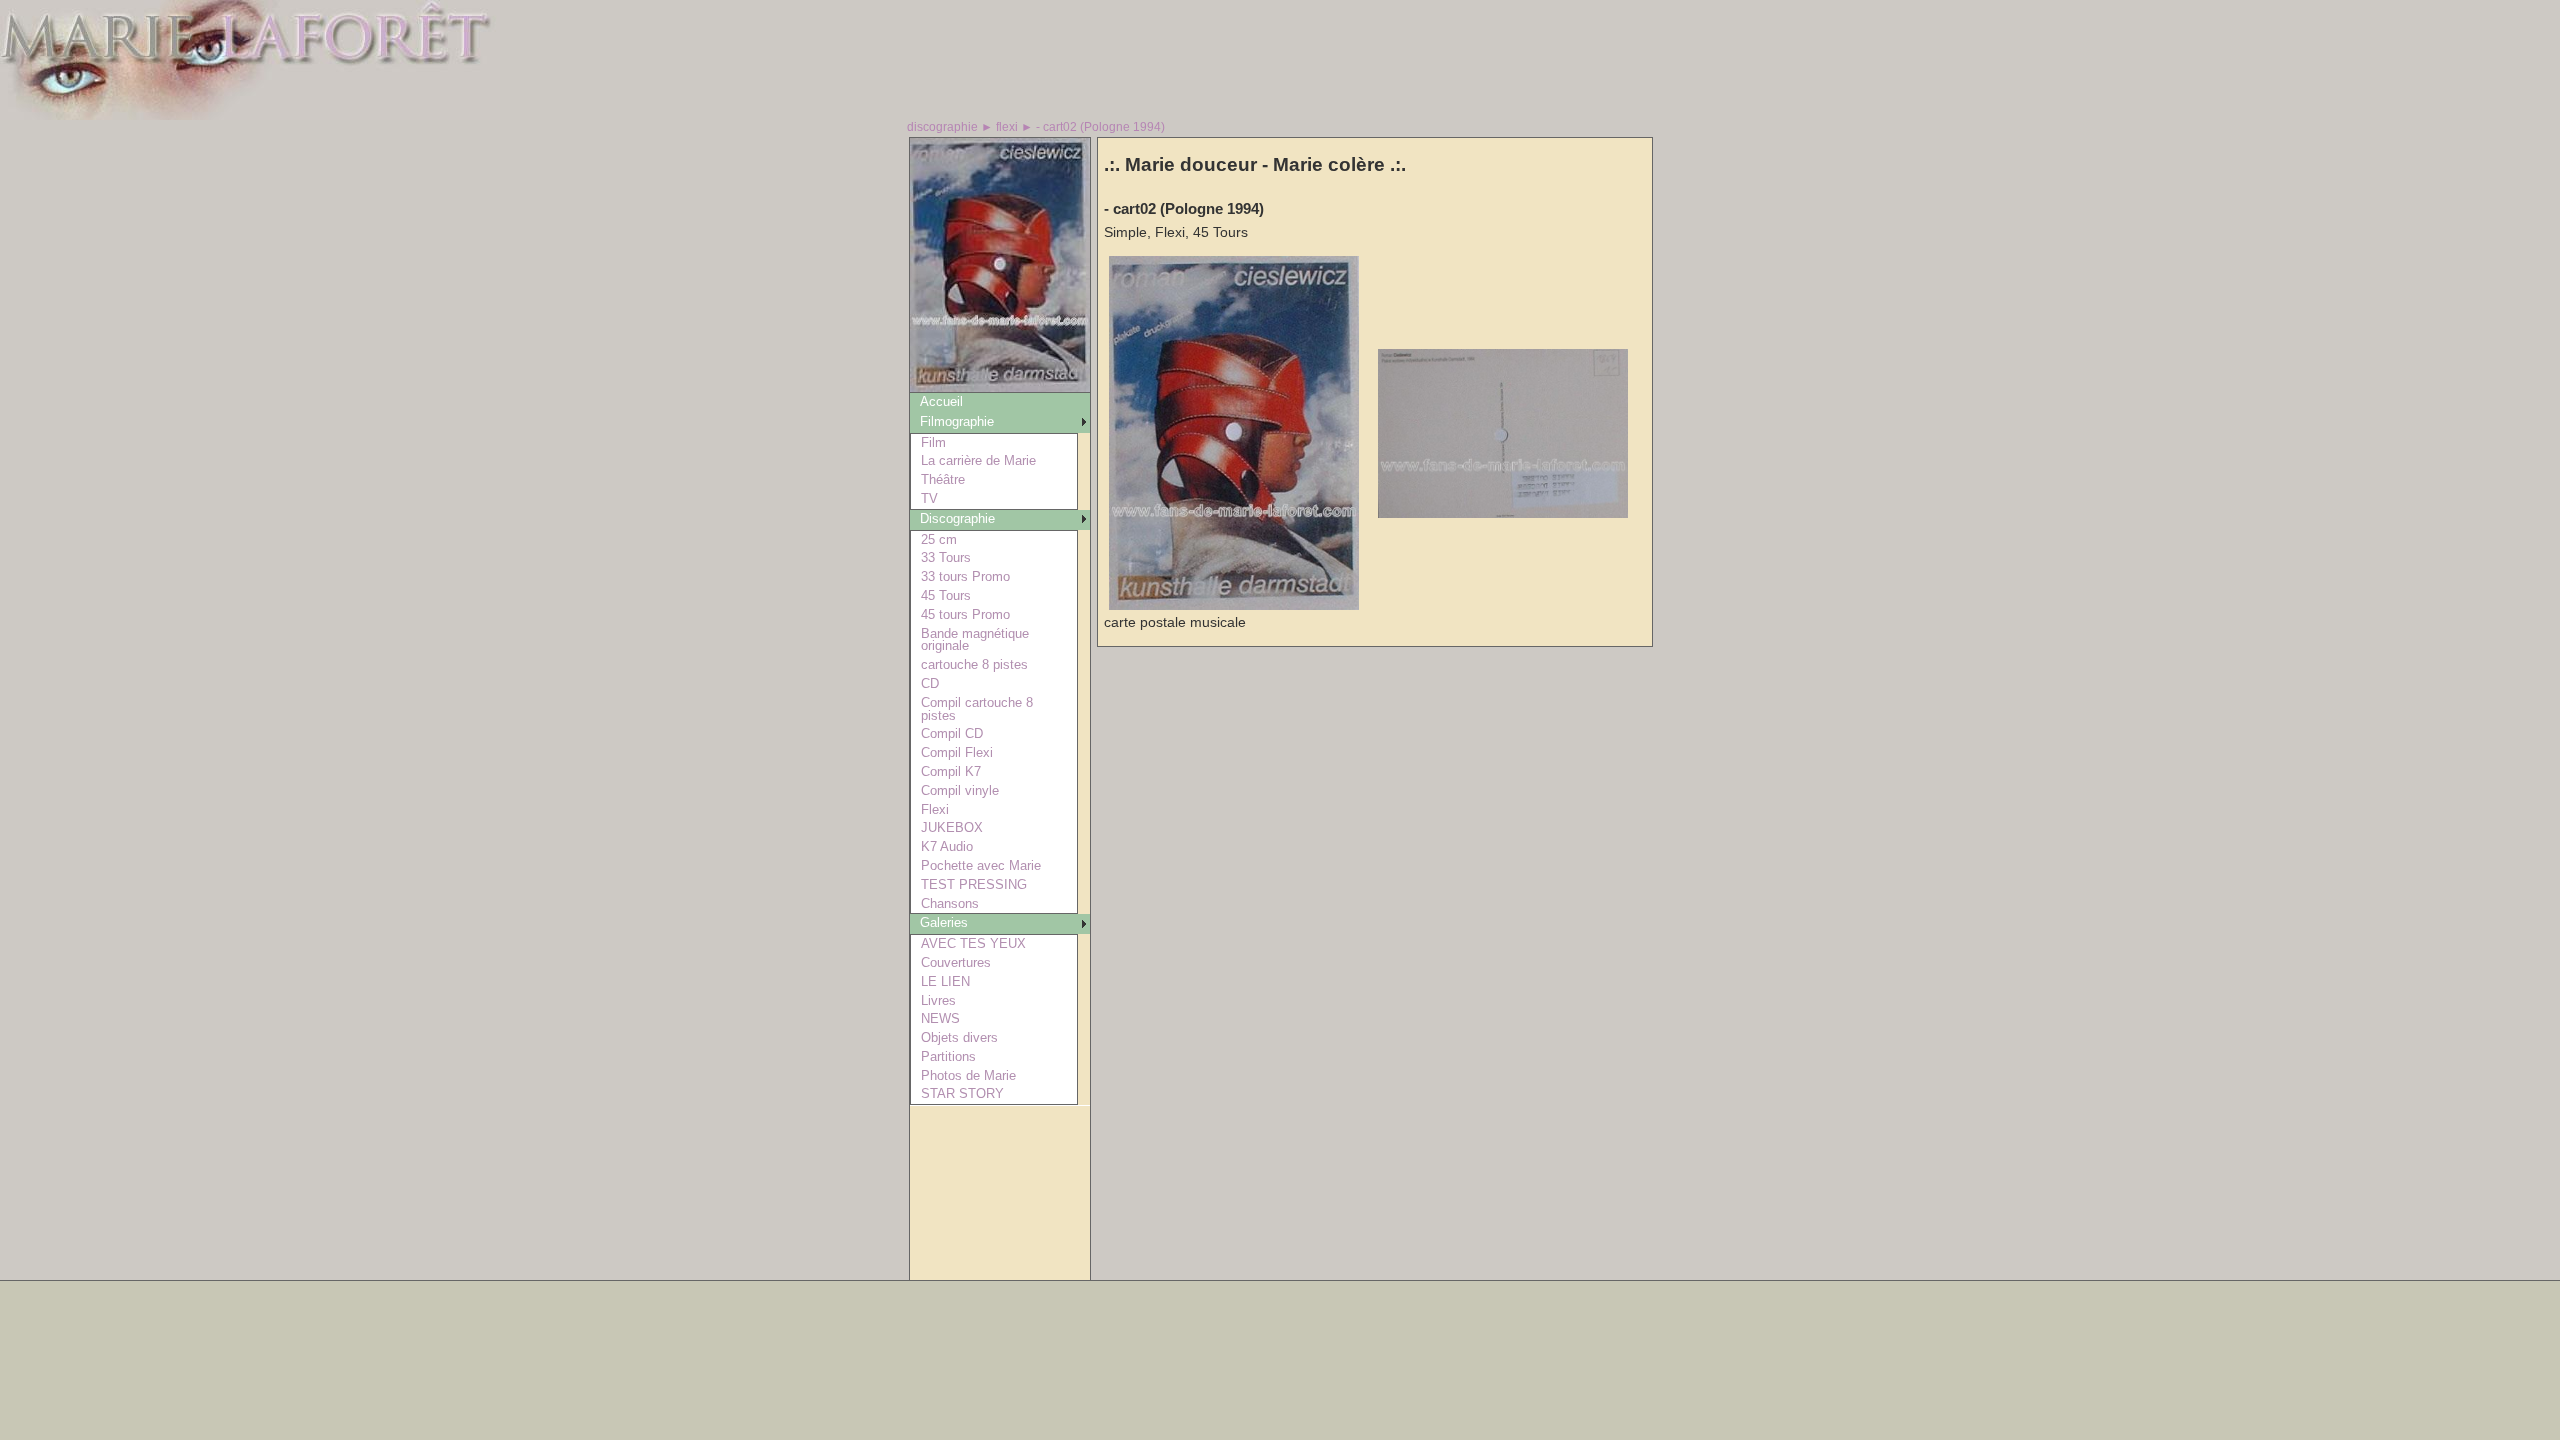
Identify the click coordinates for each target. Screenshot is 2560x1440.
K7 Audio (947, 846)
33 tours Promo (965, 576)
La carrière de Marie (978, 460)
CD (930, 683)
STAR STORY (962, 1093)
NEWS (940, 1018)
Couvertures (956, 962)
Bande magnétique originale (975, 640)
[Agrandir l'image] (1234, 605)
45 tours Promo (965, 614)
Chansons (950, 903)
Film (933, 442)
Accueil (941, 401)
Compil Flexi (957, 752)
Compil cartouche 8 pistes (977, 709)
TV (929, 498)
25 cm (939, 539)
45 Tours (946, 595)
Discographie (957, 518)
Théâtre (943, 479)
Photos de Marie (968, 1075)
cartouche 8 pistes (974, 664)
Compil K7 (951, 771)
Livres (938, 1000)
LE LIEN (945, 981)
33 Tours (946, 557)
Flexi (935, 809)
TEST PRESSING (974, 884)
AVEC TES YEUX (973, 943)
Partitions (948, 1056)
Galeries (944, 922)
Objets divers (959, 1037)
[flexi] (1000, 386)
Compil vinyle (960, 790)
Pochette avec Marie (981, 865)
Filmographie (957, 421)
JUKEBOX (952, 827)
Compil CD (952, 733)
